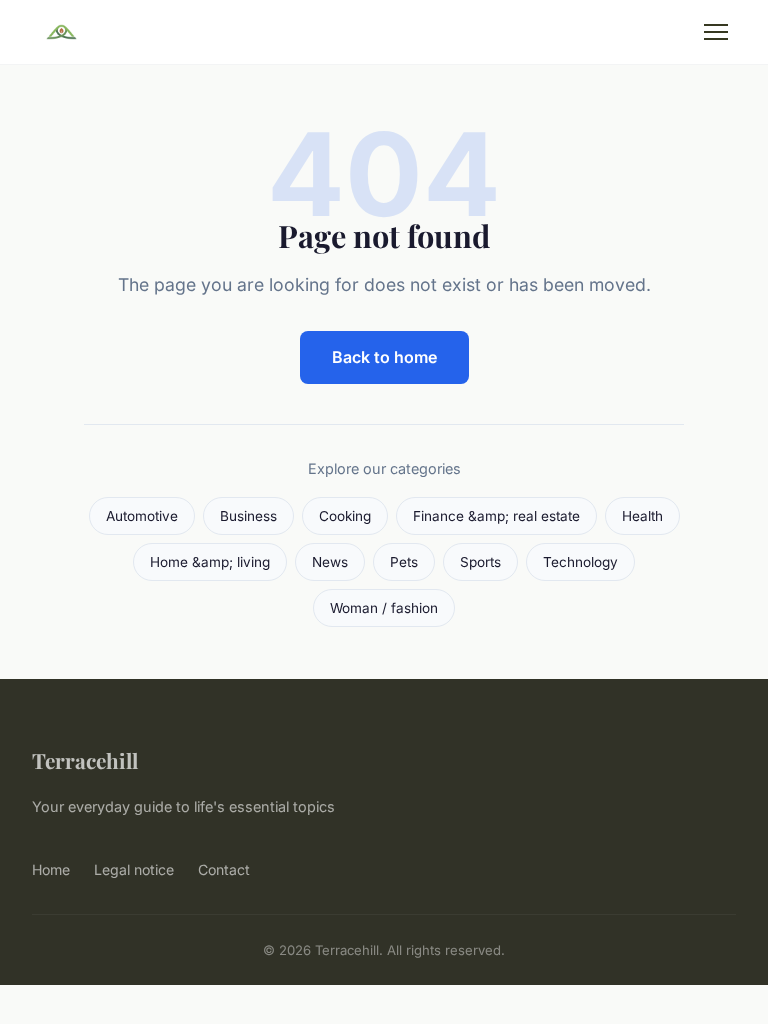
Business (248, 516)
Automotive (142, 516)
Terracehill (85, 760)
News (330, 562)
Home (51, 869)
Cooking (345, 516)
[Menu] (716, 32)
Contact (224, 869)
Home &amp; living (210, 562)
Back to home (384, 357)
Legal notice (134, 869)
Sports (480, 562)
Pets (404, 562)
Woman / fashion (384, 608)
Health (642, 516)
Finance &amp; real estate (496, 516)
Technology (580, 562)
